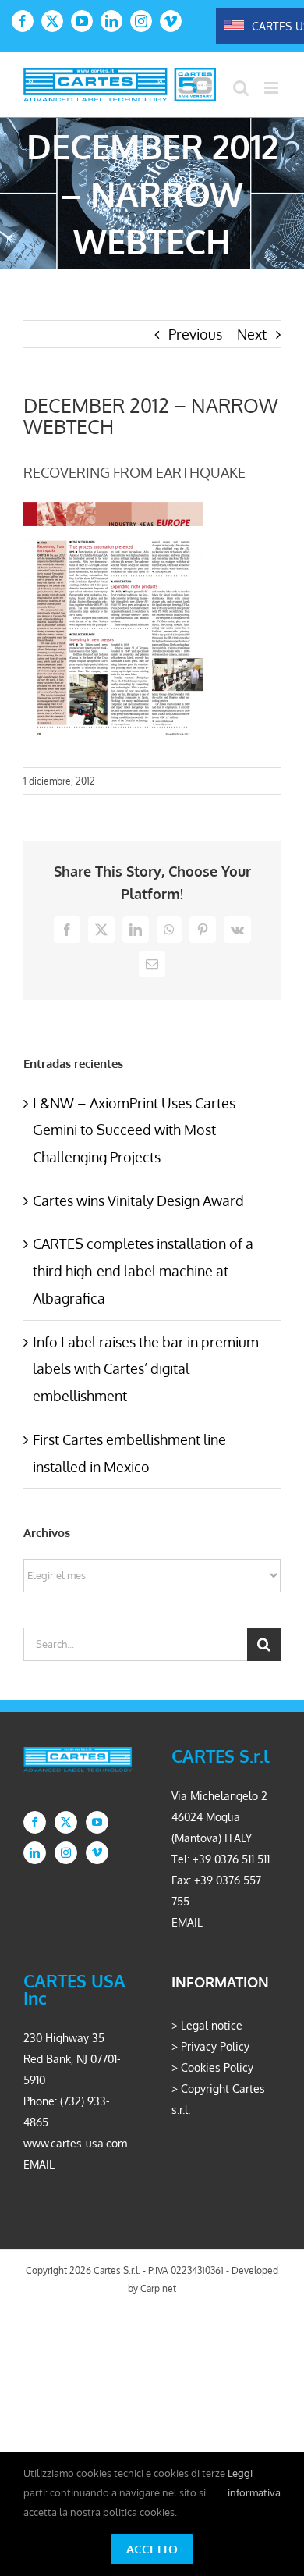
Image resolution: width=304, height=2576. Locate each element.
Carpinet (158, 2288)
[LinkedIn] (35, 1853)
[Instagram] (66, 1853)
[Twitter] (66, 1822)
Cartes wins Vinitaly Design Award (138, 1201)
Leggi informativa (254, 2483)
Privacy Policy (215, 2046)
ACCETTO (152, 2549)
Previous (195, 334)
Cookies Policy (217, 2067)
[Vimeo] (97, 1853)
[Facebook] (35, 1822)
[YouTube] (97, 1822)
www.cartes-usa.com (75, 2143)
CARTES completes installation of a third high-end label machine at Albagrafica (143, 1270)
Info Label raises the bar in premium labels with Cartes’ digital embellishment (146, 1369)
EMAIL (187, 1922)
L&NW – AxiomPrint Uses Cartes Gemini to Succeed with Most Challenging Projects (134, 1130)
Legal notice (212, 2025)
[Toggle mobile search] (241, 88)
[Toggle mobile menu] (272, 88)
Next (252, 334)
